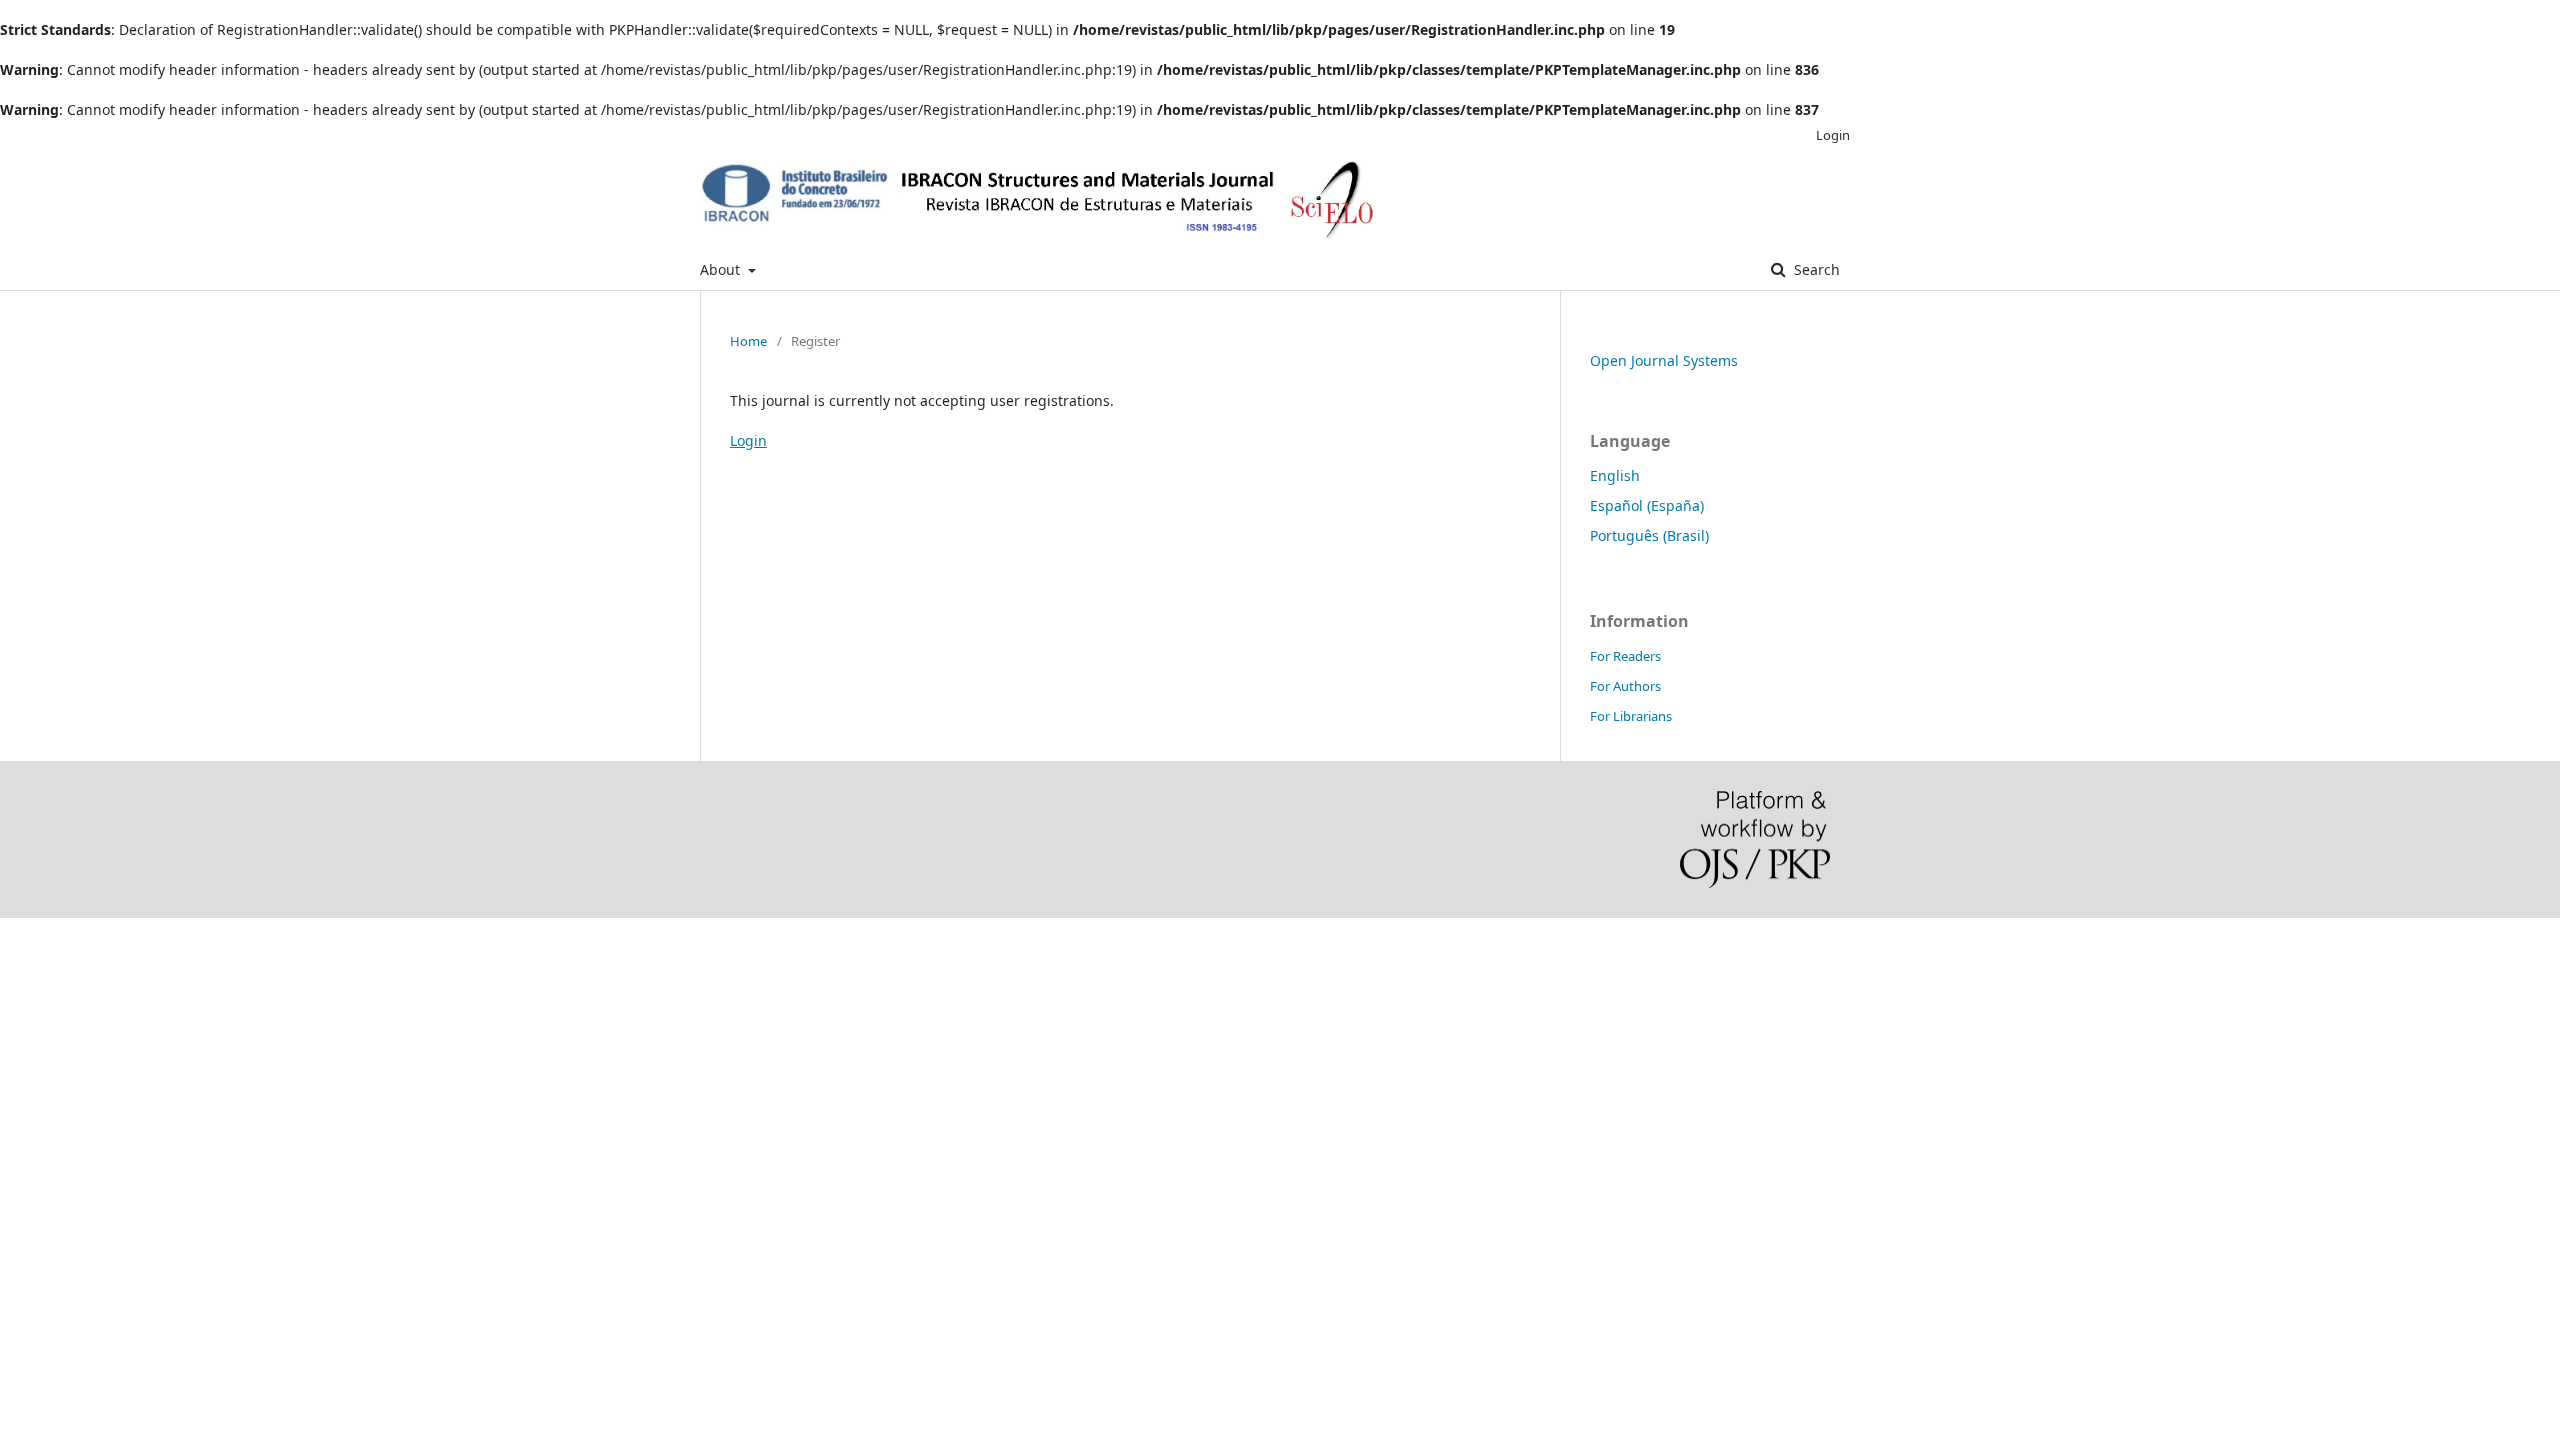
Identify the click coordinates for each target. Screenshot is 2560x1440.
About (722, 269)
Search (1815, 269)
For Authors (1625, 686)
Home (748, 341)
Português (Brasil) (1649, 535)
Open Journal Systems (1664, 360)
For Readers (1625, 656)
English (1615, 475)
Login (1833, 135)
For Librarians (1631, 716)
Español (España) (1647, 505)
